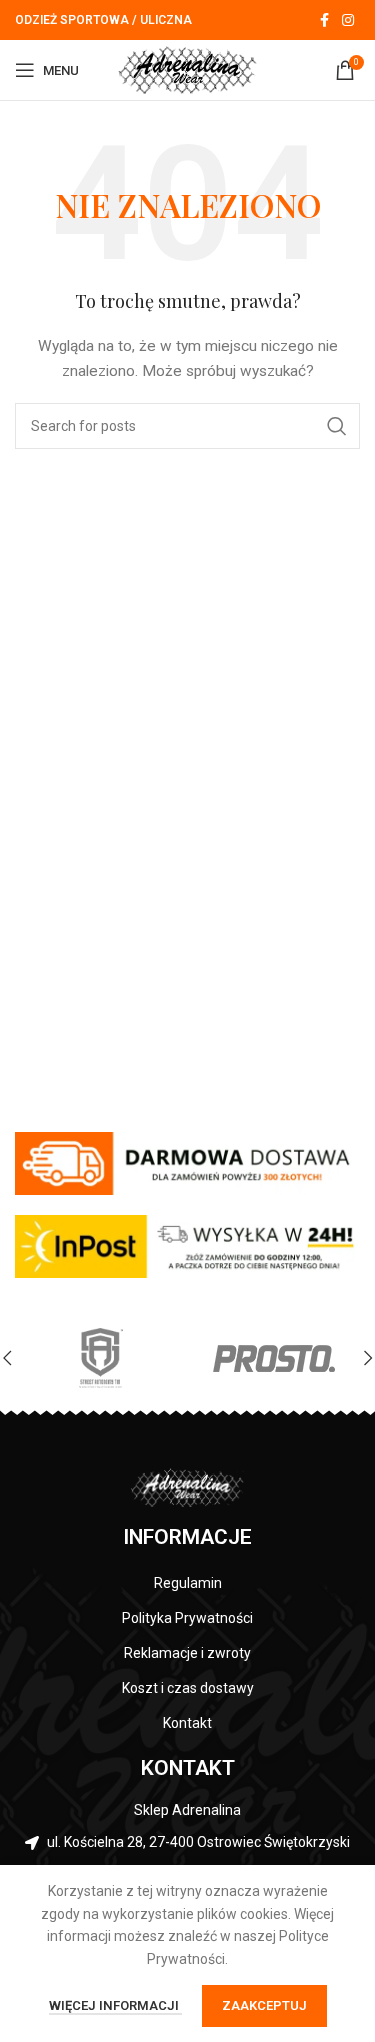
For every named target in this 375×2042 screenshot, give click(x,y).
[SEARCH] (337, 426)
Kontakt (187, 1723)
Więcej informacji (115, 2005)
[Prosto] (273, 1358)
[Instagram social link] (348, 20)
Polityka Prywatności (187, 1618)
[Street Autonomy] (101, 1358)
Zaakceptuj (264, 2005)
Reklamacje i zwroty (187, 1653)
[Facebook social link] (324, 20)
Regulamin (188, 1583)
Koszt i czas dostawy (188, 1688)
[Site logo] (188, 69)
